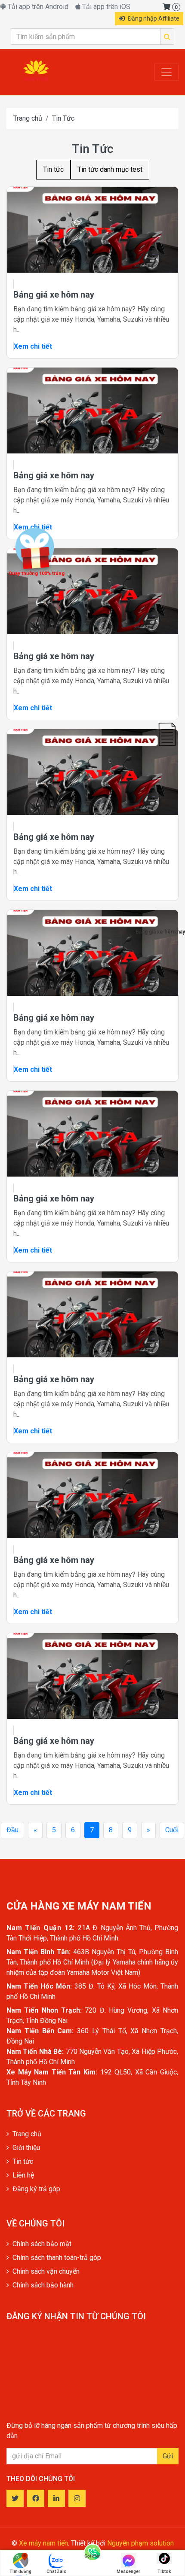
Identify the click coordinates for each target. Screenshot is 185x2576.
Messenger (128, 2571)
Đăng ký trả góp (36, 2189)
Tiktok (164, 2571)
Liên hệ (23, 2175)
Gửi (168, 2456)
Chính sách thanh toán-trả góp (57, 2258)
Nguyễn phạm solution (140, 2543)
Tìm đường (20, 2571)
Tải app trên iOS (105, 7)
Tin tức (53, 169)
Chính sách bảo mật (42, 2244)
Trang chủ (28, 118)
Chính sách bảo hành (43, 2285)
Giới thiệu (26, 2148)
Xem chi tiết (33, 346)
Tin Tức (63, 118)
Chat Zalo (57, 2571)
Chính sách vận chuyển (46, 2271)
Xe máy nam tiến (43, 2543)
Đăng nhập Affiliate (153, 18)
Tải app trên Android (37, 7)
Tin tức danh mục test (110, 169)
